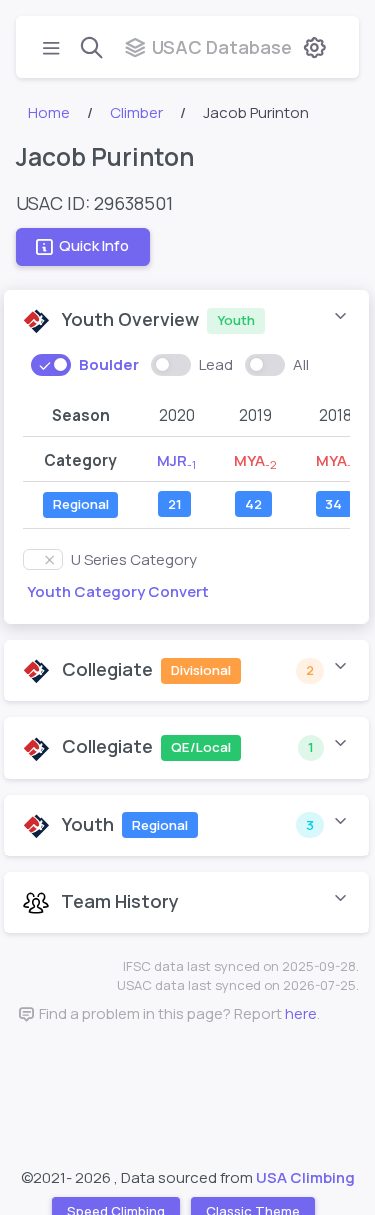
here (301, 1013)
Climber (136, 112)
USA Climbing (305, 1177)
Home (49, 112)
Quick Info (94, 246)
